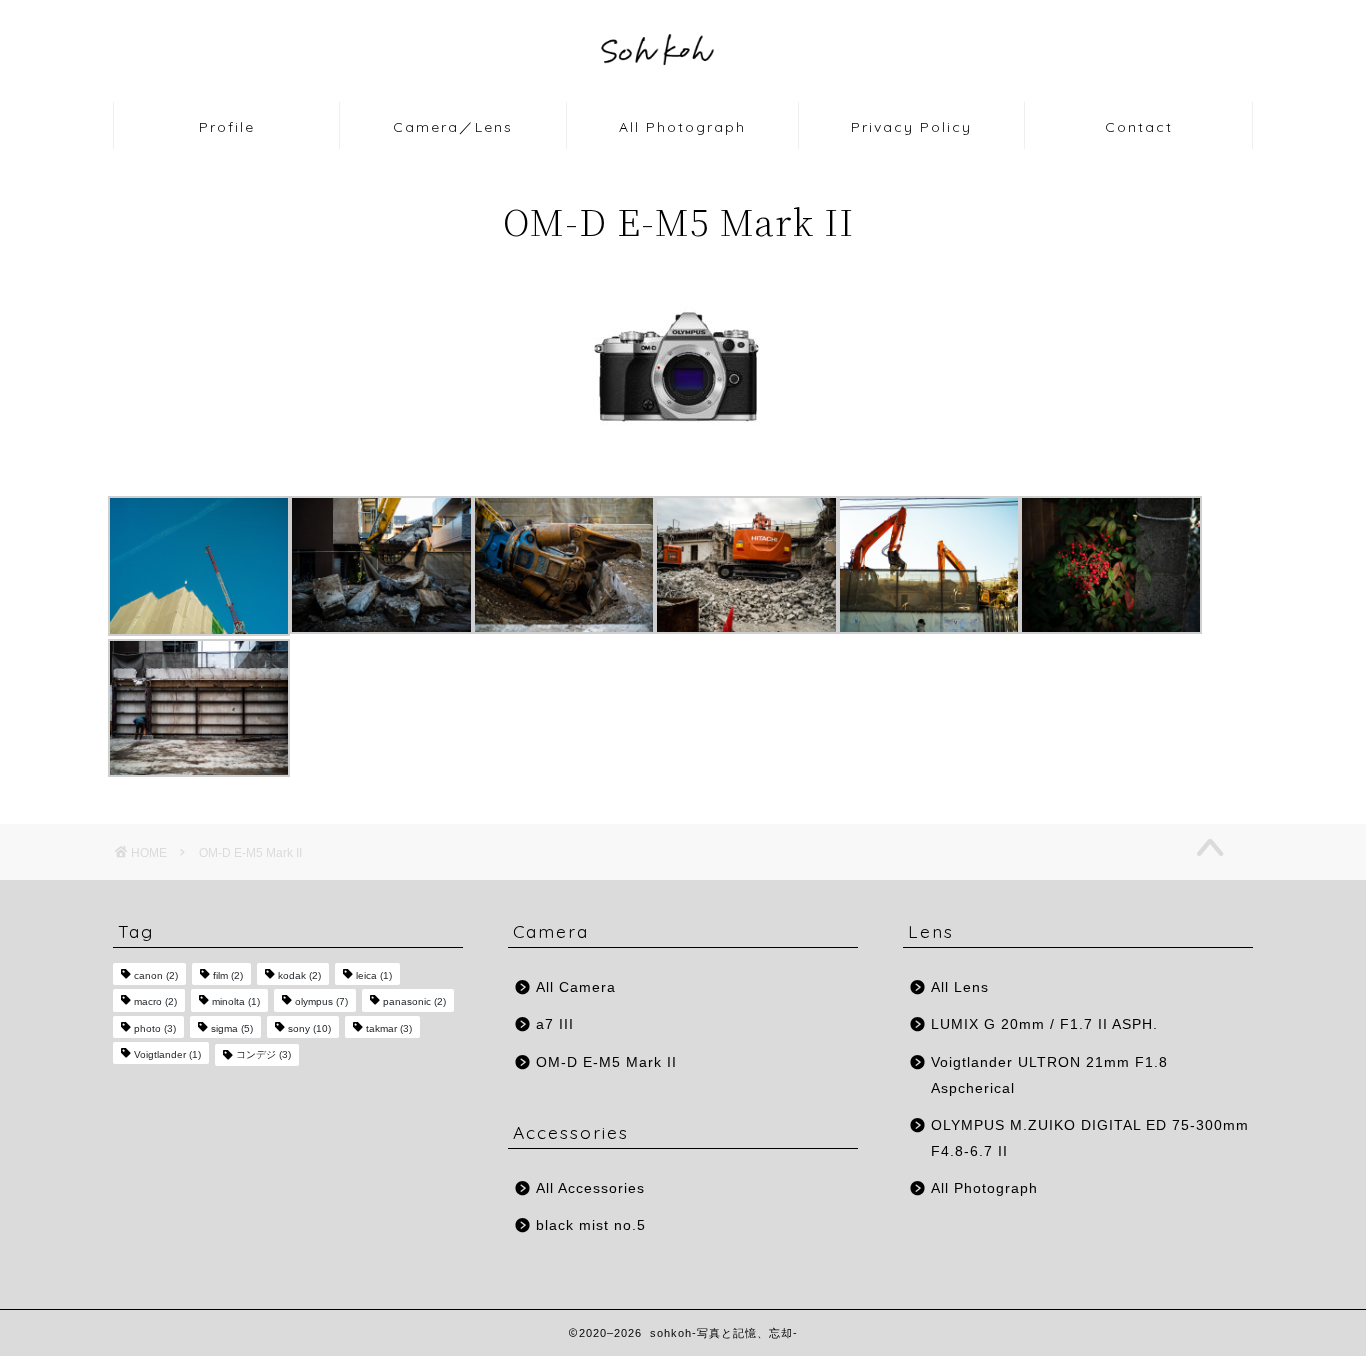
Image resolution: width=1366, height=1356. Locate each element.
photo (155, 1028)
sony (309, 1028)
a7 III (555, 1024)
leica (374, 975)
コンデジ (263, 1054)
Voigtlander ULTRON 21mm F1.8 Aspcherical (1049, 1075)
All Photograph (682, 127)
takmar (389, 1028)
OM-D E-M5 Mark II (606, 1062)
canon (156, 975)
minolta (236, 1002)
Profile (227, 127)
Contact (1139, 127)
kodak (299, 975)
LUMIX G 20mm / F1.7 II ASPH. (1044, 1024)
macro (155, 1002)
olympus (321, 1002)
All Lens (960, 987)
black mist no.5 (591, 1225)
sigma (232, 1028)
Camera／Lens (453, 127)
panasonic (414, 1002)
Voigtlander (167, 1054)
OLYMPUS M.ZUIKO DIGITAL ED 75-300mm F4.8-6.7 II (1090, 1138)
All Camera (576, 987)
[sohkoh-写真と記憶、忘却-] (683, 97)
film (228, 975)
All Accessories (590, 1188)
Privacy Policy (911, 127)
